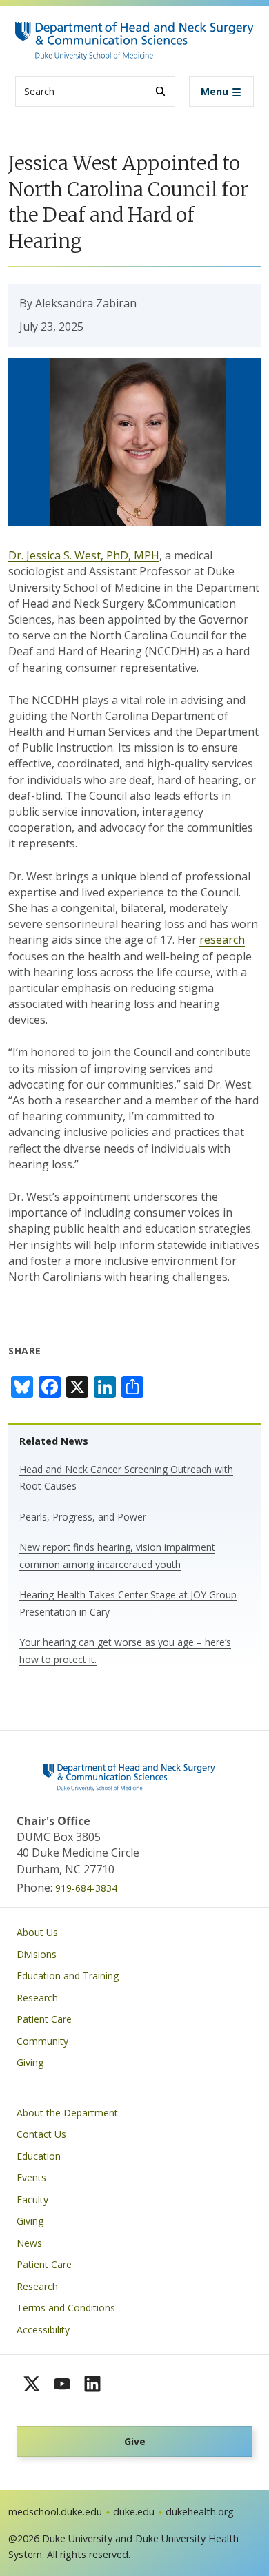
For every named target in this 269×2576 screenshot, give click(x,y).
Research (37, 1998)
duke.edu (134, 2512)
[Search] (160, 91)
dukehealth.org (200, 2512)
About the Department (67, 2113)
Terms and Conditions (66, 2308)
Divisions (37, 1954)
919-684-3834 (86, 1888)
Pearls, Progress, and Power (83, 1517)
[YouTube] (62, 2384)
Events (31, 2177)
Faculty (32, 2199)
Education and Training (68, 1976)
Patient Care (44, 2019)
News (29, 2243)
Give (135, 2441)
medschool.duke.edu (55, 2512)
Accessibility (43, 2330)
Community (42, 2041)
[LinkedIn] (92, 2384)
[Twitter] (32, 2384)
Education (39, 2156)
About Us (37, 1932)
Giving (30, 2062)
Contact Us (41, 2134)
